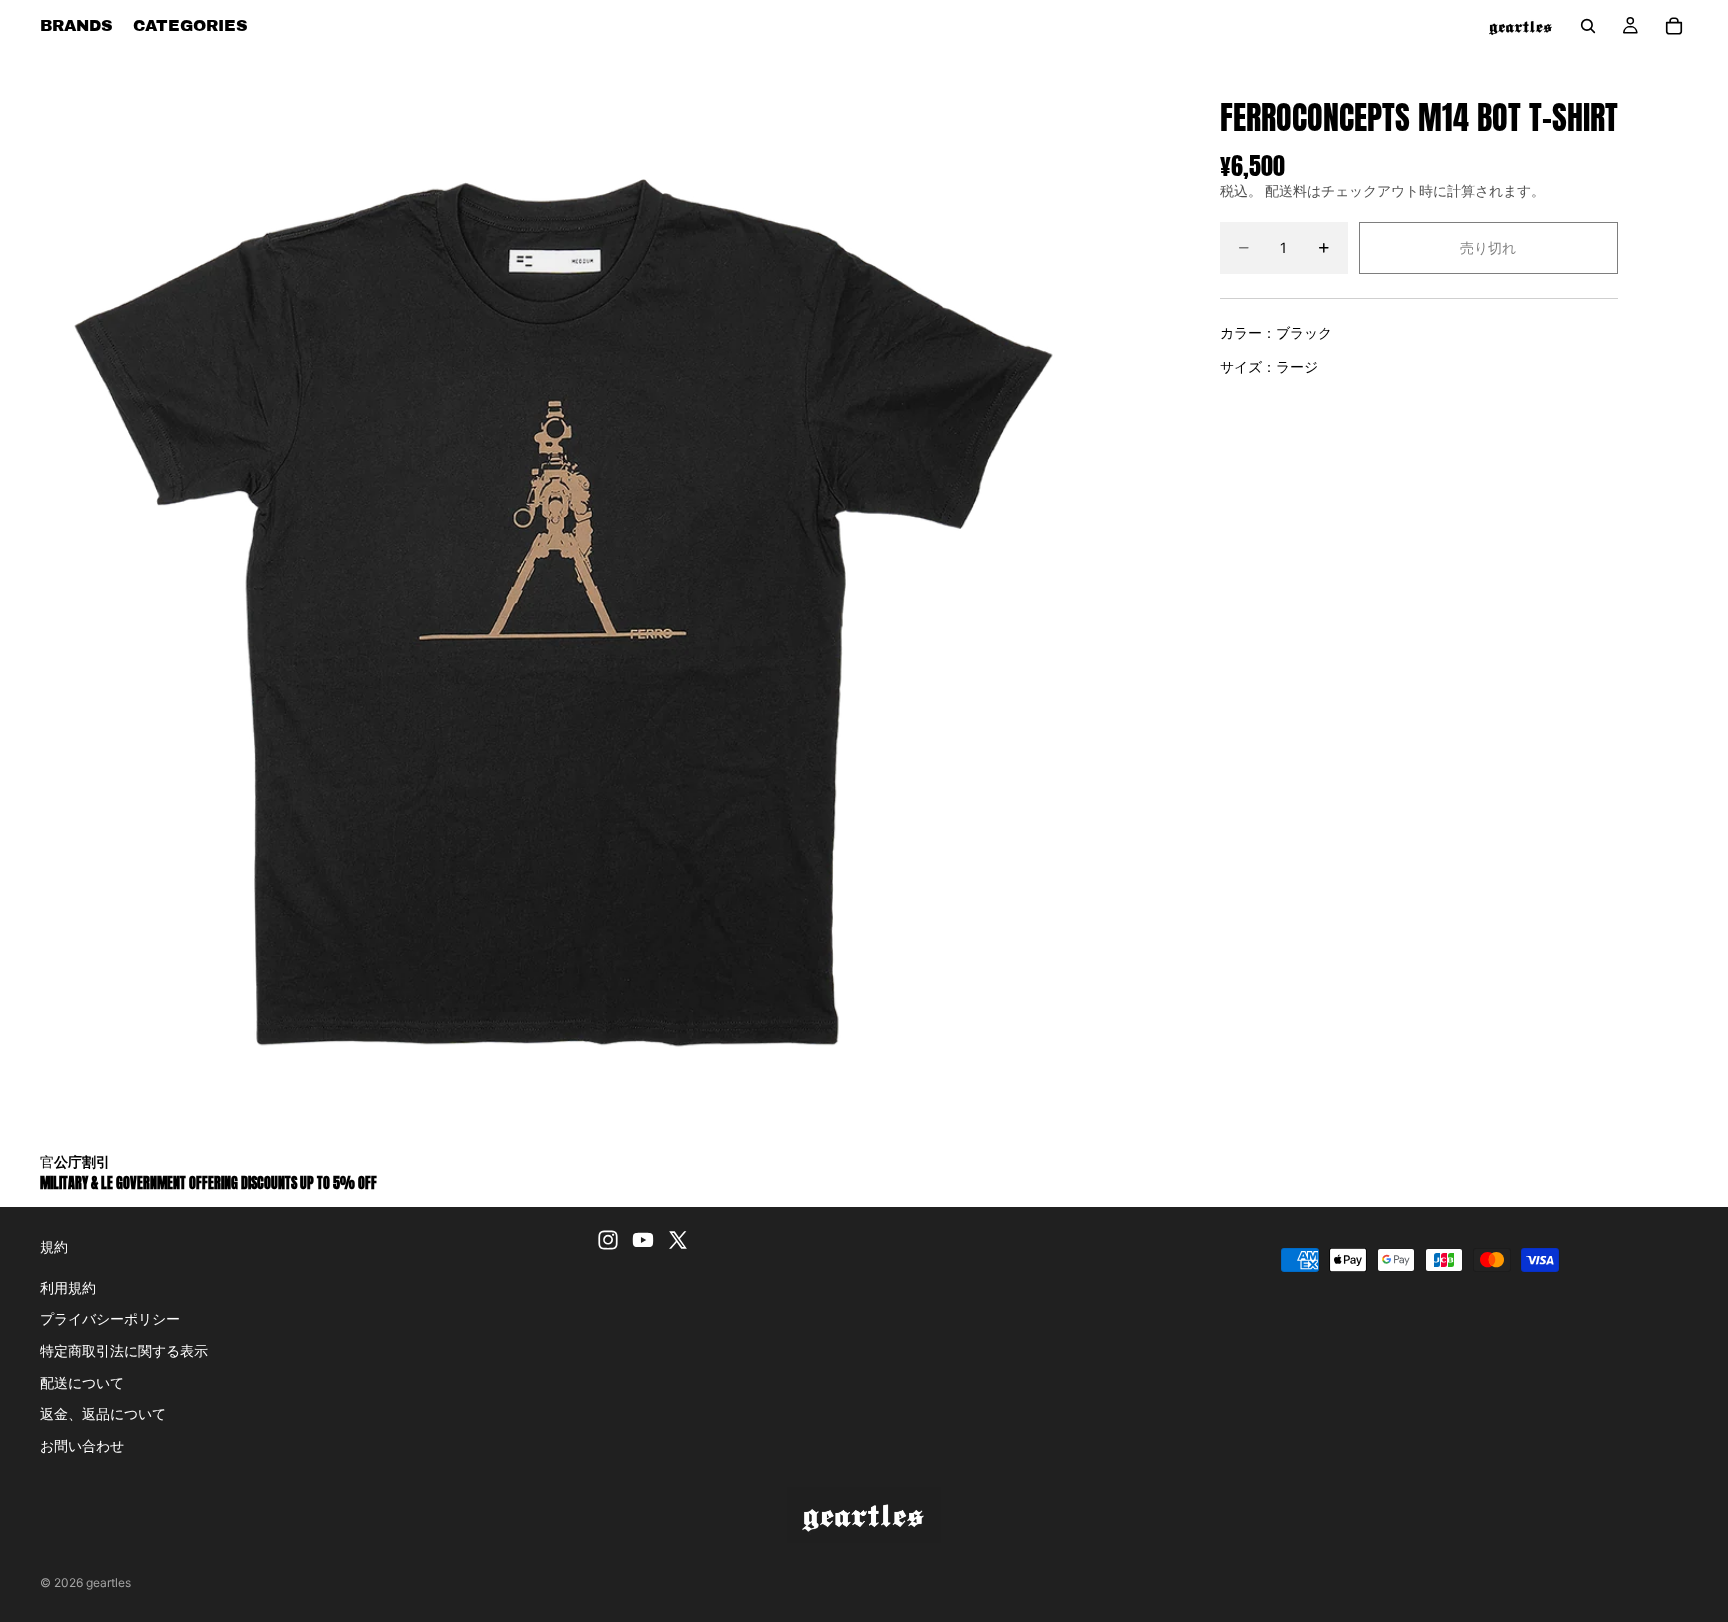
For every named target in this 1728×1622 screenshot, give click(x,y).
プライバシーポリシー (110, 1318)
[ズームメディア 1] (551, 603)
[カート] (1674, 26)
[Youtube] (643, 1240)
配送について (82, 1381)
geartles (108, 1582)
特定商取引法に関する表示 (124, 1350)
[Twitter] (678, 1240)
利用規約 (68, 1287)
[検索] (1588, 26)
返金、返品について (103, 1413)
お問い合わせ (82, 1445)
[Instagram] (608, 1240)
